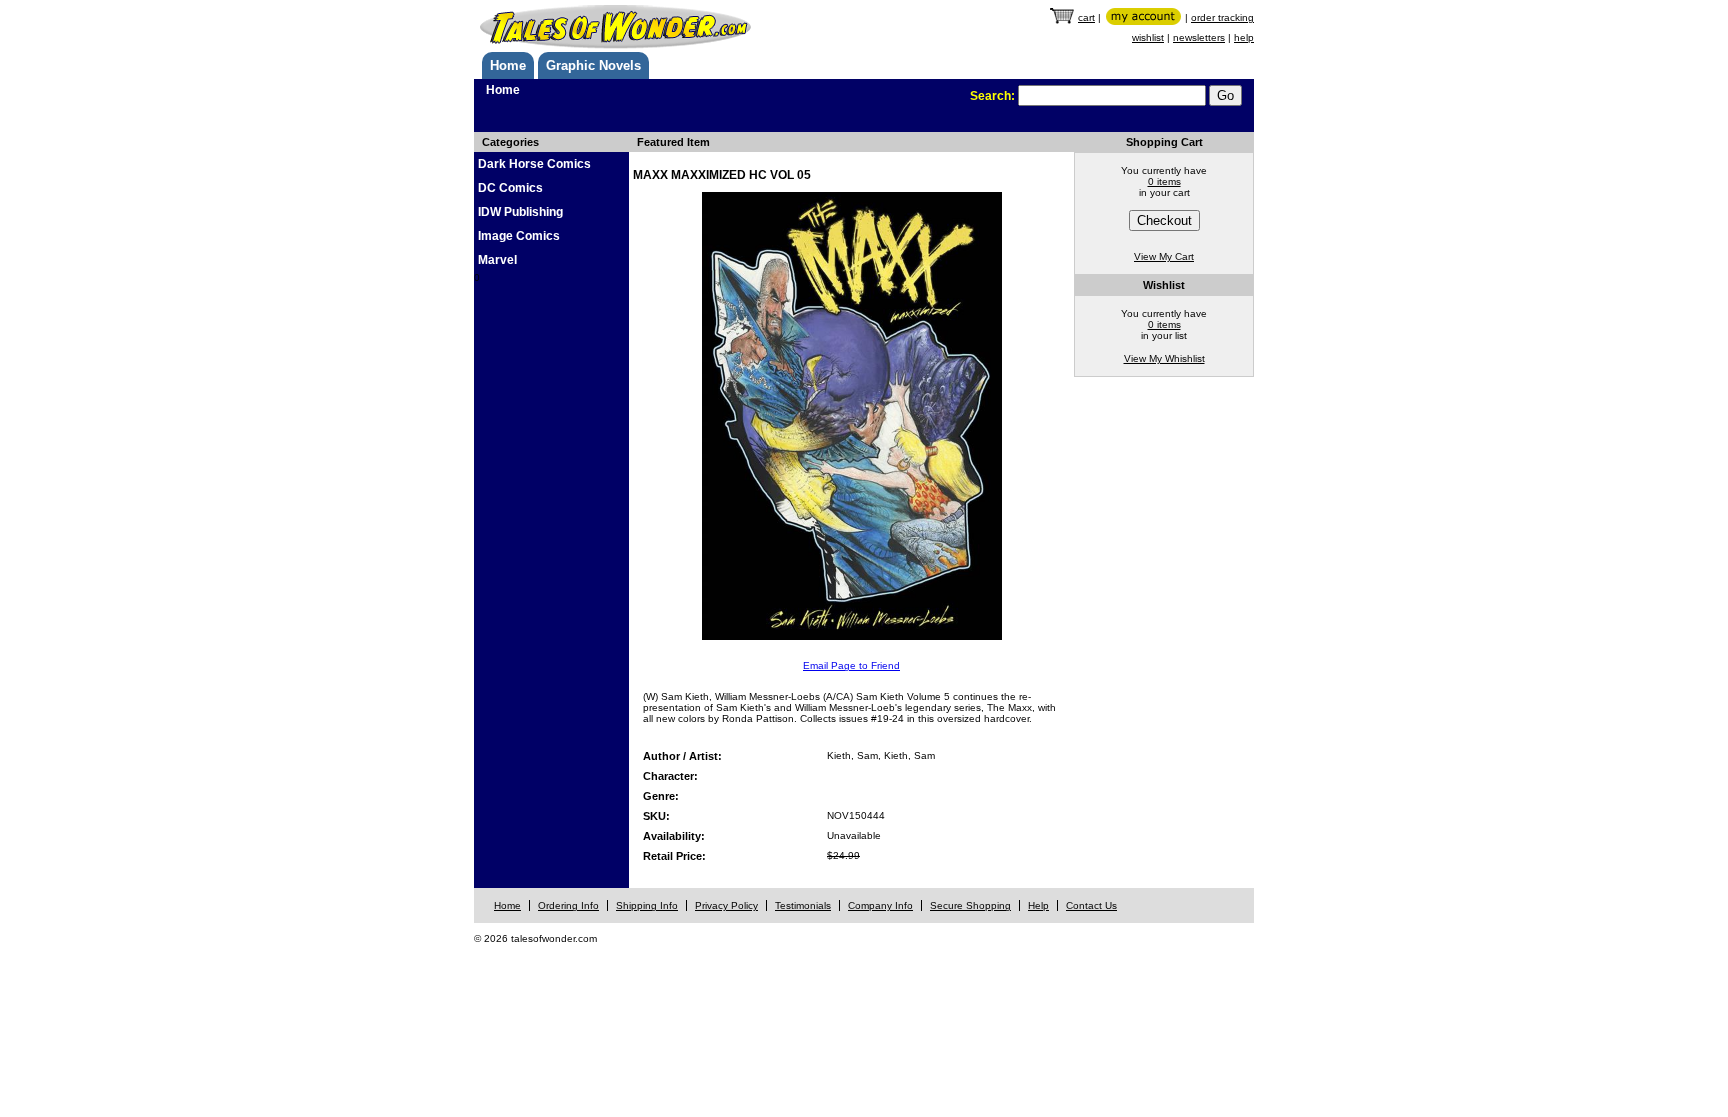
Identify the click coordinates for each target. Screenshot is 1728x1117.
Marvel (497, 260)
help (1244, 37)
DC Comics (510, 188)
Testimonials (803, 905)
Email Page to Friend (851, 665)
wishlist (1148, 37)
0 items (1164, 181)
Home (508, 65)
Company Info (880, 905)
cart (1086, 17)
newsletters (1199, 37)
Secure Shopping (970, 905)
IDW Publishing (520, 212)
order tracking (1222, 17)
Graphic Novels (593, 65)
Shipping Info (647, 905)
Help (1038, 905)
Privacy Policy (726, 905)
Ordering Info (568, 905)
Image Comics (519, 236)
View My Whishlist (1164, 358)
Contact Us (1091, 905)
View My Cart (1164, 256)
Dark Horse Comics (534, 164)
